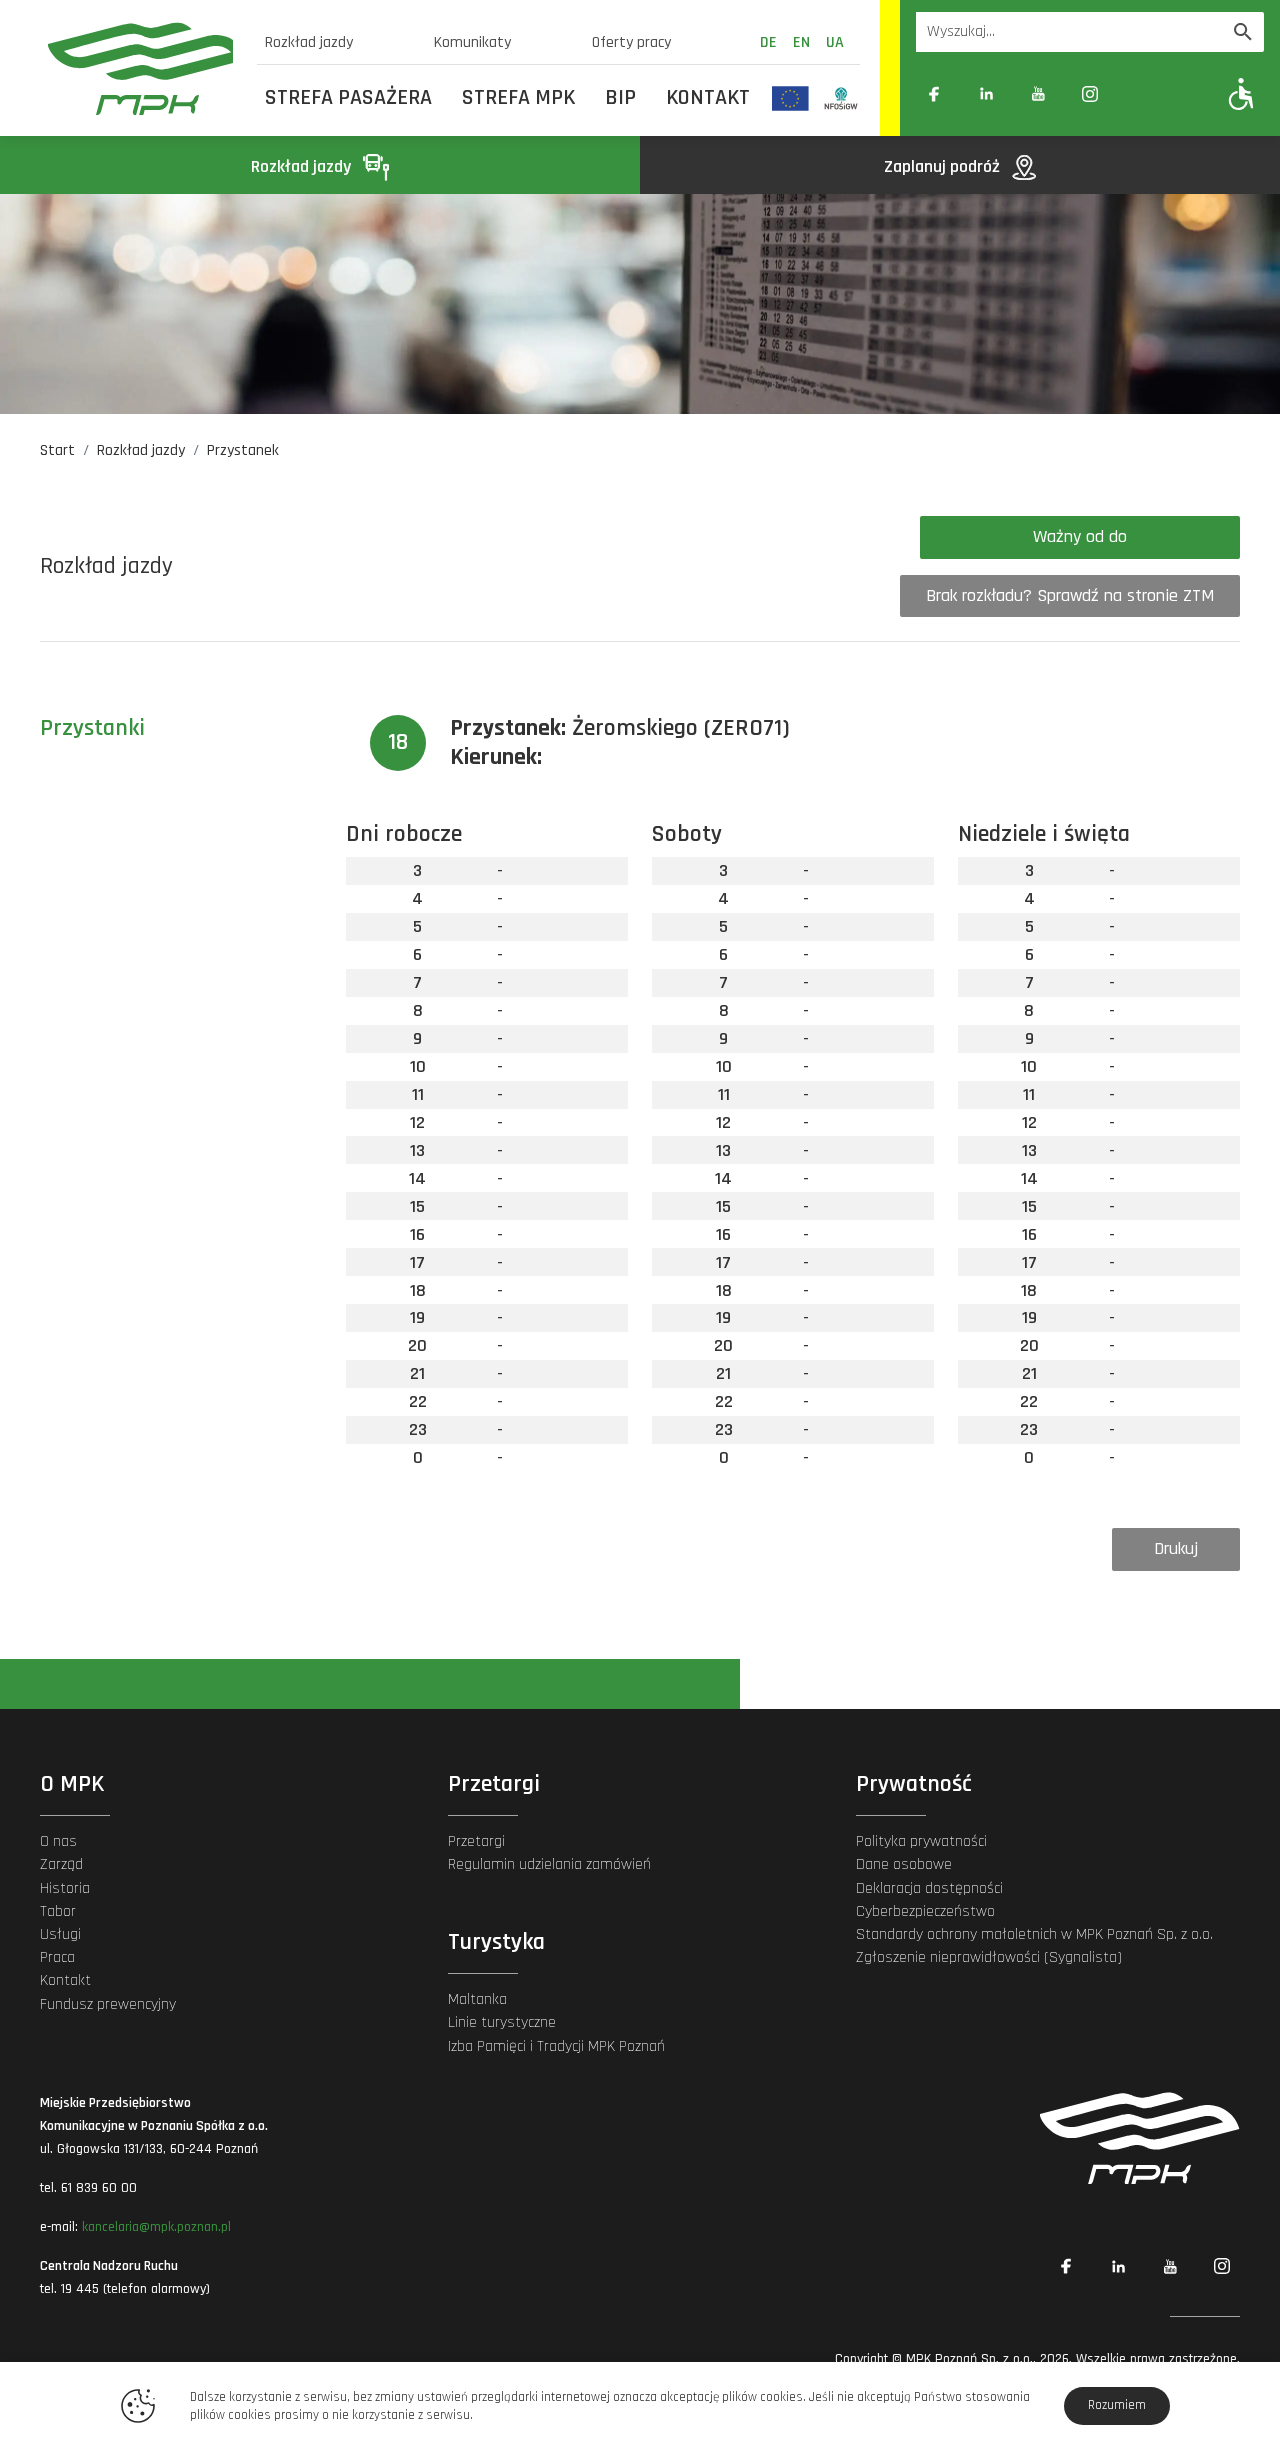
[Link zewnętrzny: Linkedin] (986, 94)
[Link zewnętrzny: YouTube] (1038, 94)
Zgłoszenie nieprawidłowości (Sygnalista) (989, 1957)
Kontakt (708, 98)
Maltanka (477, 1999)
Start (57, 450)
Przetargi (476, 1841)
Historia (65, 1888)
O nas (58, 1841)
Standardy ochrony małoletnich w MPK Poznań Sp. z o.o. (1034, 1934)
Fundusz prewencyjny (108, 2004)
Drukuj (1176, 1548)
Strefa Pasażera (348, 98)
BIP (620, 98)
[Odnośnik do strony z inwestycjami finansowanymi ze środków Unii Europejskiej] (790, 98)
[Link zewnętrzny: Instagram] (1090, 94)
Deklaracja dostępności (929, 1888)
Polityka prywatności (921, 1841)
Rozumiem (1117, 2405)
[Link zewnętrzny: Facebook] (934, 94)
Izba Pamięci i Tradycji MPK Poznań (556, 2046)
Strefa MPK (518, 98)
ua (835, 42)
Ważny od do (1080, 536)
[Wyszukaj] (1243, 32)
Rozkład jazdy (309, 42)
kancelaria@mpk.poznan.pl (156, 2227)
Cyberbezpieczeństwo (925, 1911)
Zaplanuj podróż (944, 166)
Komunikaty (472, 42)
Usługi (60, 1934)
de (768, 42)
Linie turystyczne (502, 2022)
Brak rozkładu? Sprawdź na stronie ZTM (1070, 595)
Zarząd (61, 1864)
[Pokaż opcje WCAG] (1241, 93)
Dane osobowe (904, 1864)
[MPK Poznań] (140, 68)
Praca (57, 1957)
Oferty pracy (631, 42)
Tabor (58, 1911)
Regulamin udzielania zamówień (549, 1864)
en (801, 42)
